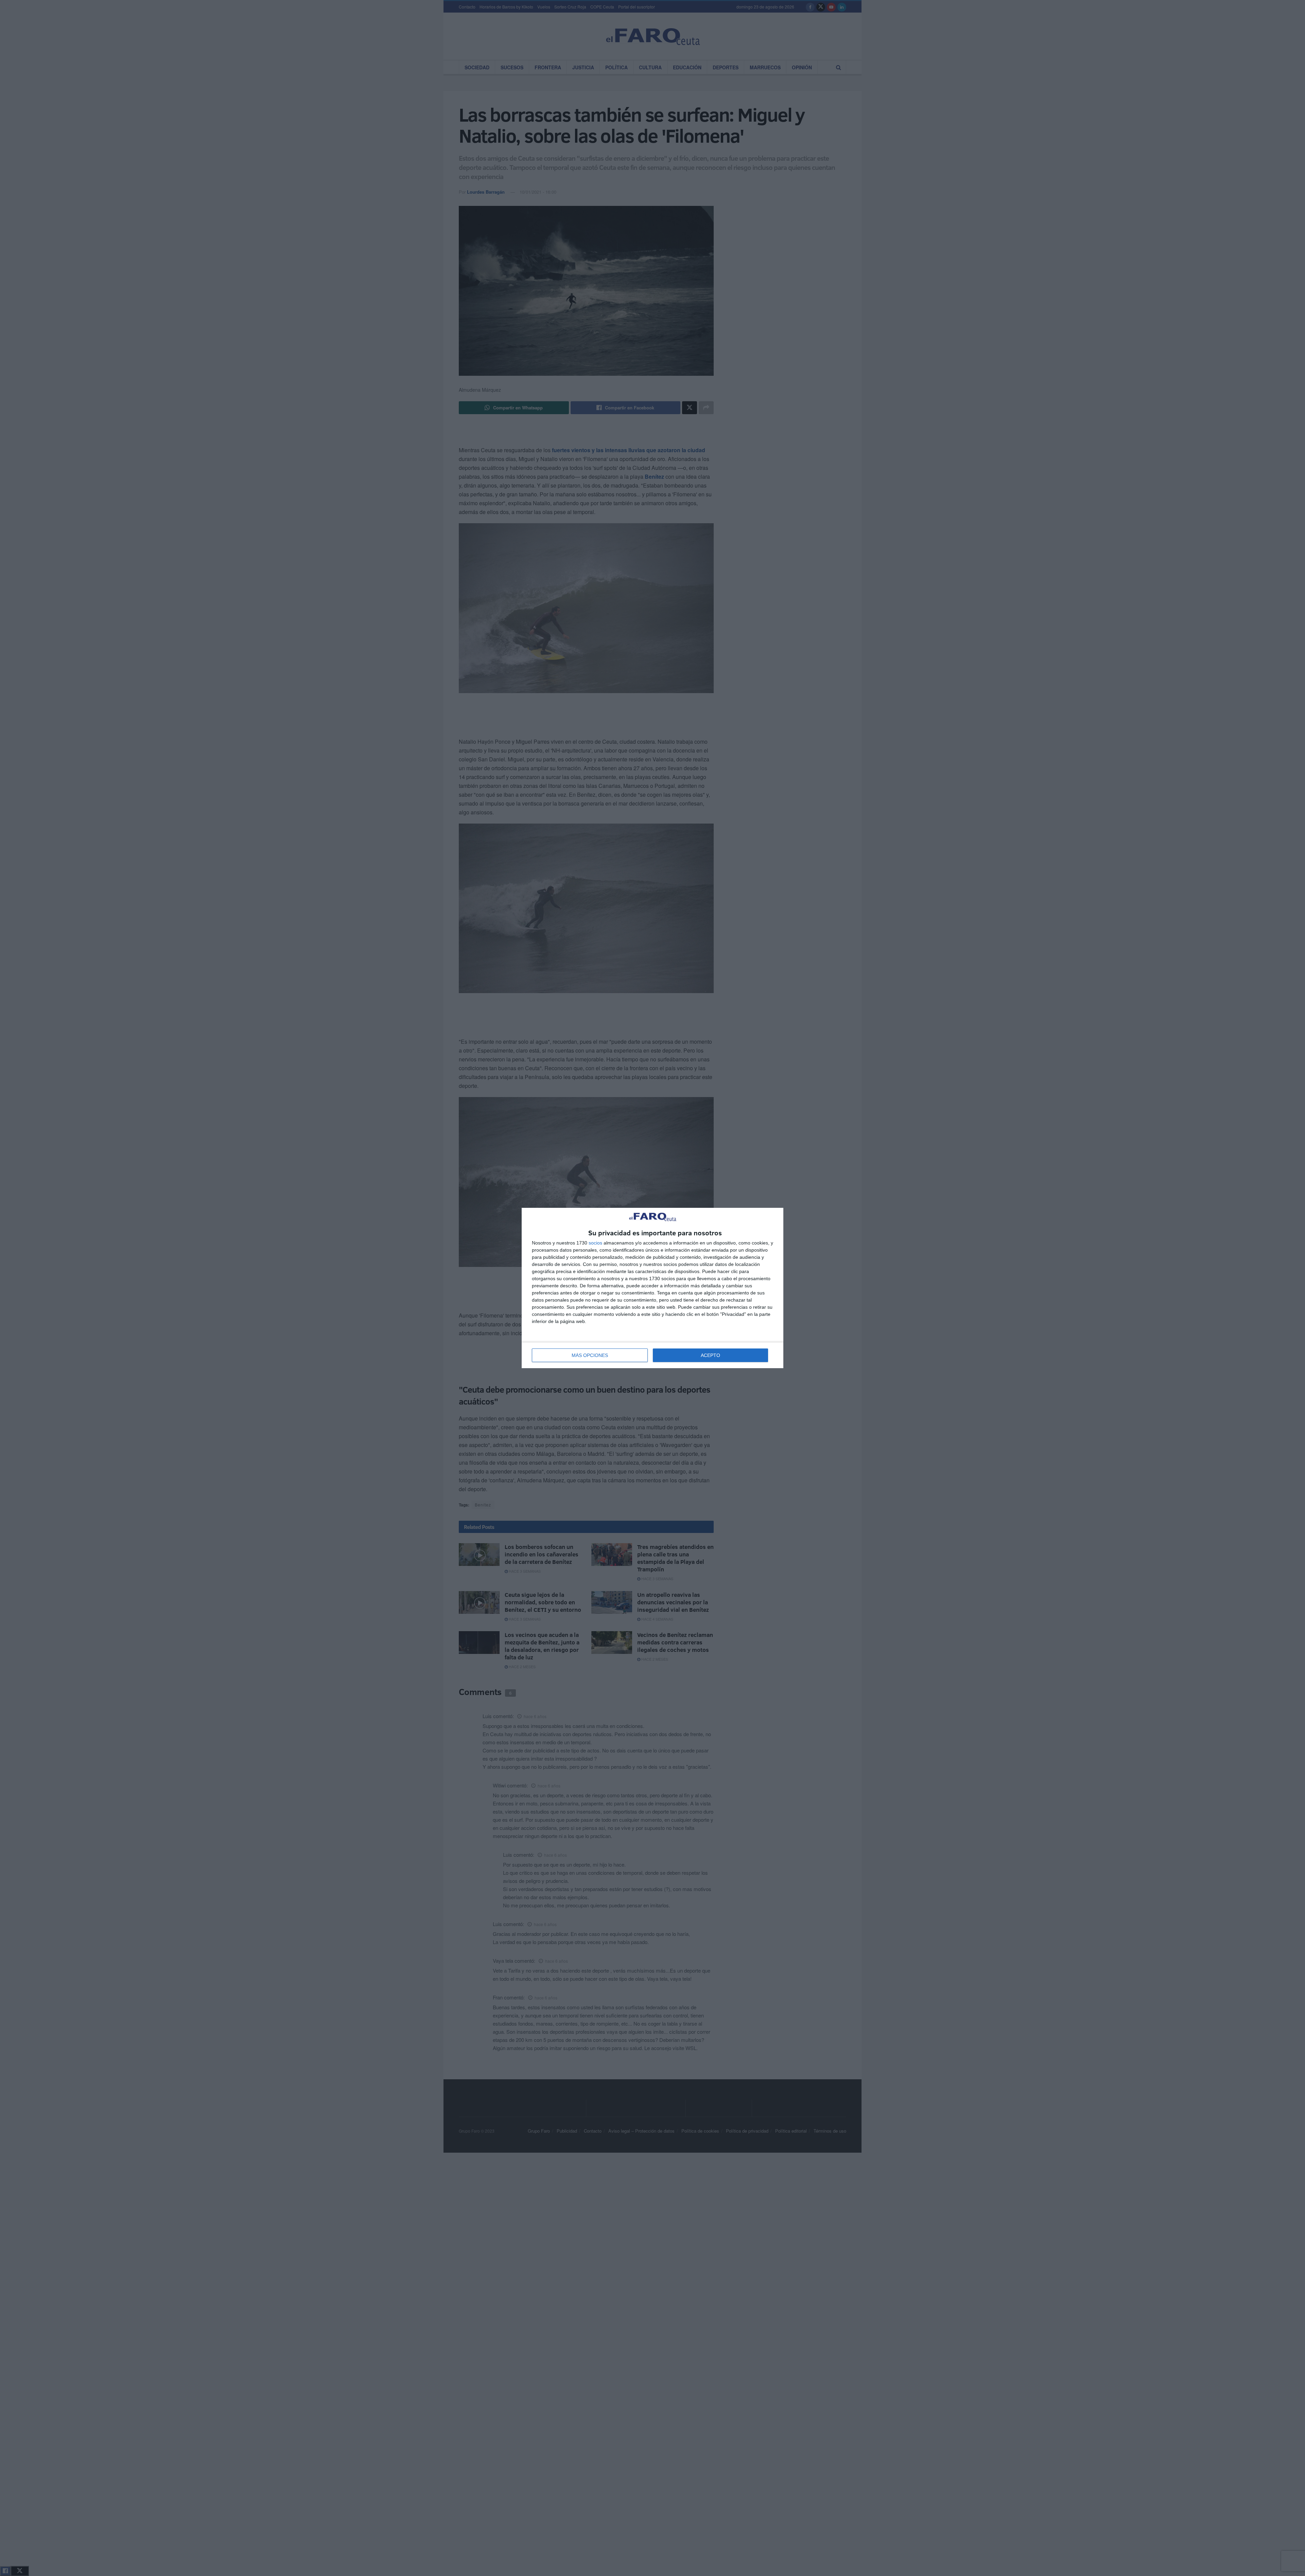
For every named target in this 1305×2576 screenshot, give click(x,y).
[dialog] (652, 1288)
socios (595, 1243)
